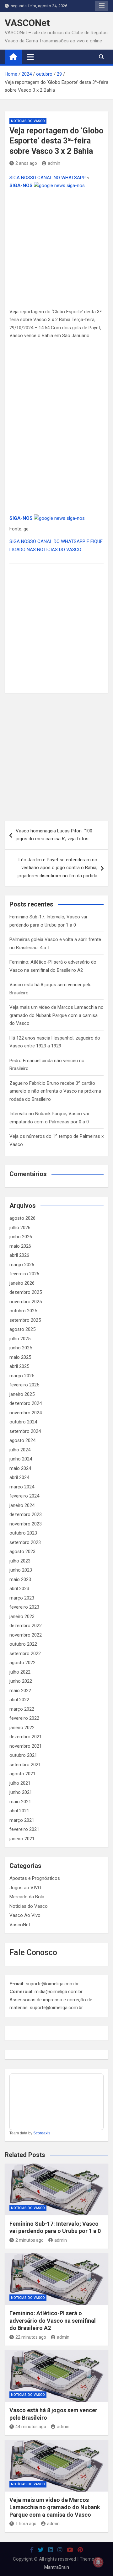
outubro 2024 (23, 1422)
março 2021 (22, 1820)
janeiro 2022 (22, 1728)
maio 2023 (20, 1579)
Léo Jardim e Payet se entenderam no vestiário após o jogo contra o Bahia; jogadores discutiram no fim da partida (57, 868)
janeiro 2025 (22, 1394)
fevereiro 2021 (24, 1829)
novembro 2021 (26, 1746)
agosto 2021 (22, 1774)
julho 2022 (20, 1672)
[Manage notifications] (98, 2562)
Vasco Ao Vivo (25, 1915)
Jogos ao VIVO (25, 1888)
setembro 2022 (25, 1654)
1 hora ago (26, 2524)
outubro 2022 (23, 1644)
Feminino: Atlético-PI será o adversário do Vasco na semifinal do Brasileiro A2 (53, 2321)
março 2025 (22, 1376)
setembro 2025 (25, 1320)
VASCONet (27, 23)
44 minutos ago (31, 2427)
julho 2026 (20, 1228)
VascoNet (20, 1925)
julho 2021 (20, 1783)
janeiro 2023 (22, 1616)
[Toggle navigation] (30, 57)
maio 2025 (20, 1357)
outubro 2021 (23, 1755)
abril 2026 (19, 1255)
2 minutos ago (30, 2240)
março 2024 (22, 1487)
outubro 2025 (23, 1311)
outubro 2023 (23, 1533)
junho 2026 (21, 1237)
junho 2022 (21, 1681)
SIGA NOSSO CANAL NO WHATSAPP (48, 178)
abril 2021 (19, 1811)
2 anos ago (26, 163)
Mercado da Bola (27, 1897)
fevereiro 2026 (24, 1274)
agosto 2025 (22, 1329)
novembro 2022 (26, 1635)
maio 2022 (20, 1691)
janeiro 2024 (22, 1505)
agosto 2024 (22, 1440)
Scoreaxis (42, 2133)
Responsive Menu (102, 6)
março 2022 (22, 1709)
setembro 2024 (25, 1431)
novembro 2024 (26, 1413)
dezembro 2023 (26, 1514)
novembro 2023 (26, 1524)
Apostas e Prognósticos (35, 1878)
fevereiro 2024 (24, 1496)
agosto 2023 (22, 1552)
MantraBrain (57, 2567)
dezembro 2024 (26, 1403)
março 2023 (22, 1598)
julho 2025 (20, 1339)
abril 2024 (19, 1477)
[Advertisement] (56, 249)
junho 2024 (21, 1459)
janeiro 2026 (22, 1283)
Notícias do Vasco (28, 121)
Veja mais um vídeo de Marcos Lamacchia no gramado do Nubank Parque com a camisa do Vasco (56, 1015)
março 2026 (22, 1265)
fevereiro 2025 (24, 1385)
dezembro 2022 (26, 1626)
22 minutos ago (31, 2337)
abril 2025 (19, 1366)
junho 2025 (21, 1348)
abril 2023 (19, 1589)
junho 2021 (21, 1792)
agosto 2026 (22, 1218)
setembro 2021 (25, 1765)
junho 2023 (21, 1570)
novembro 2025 (26, 1302)
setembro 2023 (25, 1542)
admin (54, 163)
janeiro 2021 (22, 1839)
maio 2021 (20, 1802)
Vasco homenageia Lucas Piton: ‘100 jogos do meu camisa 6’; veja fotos (54, 835)
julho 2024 (20, 1450)
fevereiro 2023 (24, 1607)
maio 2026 (20, 1246)
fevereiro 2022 (24, 1718)
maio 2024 (20, 1468)
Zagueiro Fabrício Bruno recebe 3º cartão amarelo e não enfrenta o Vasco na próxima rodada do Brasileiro (55, 1091)
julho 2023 (20, 1561)
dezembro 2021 (26, 1737)
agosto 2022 (22, 1663)
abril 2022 (19, 1700)
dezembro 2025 (26, 1292)
